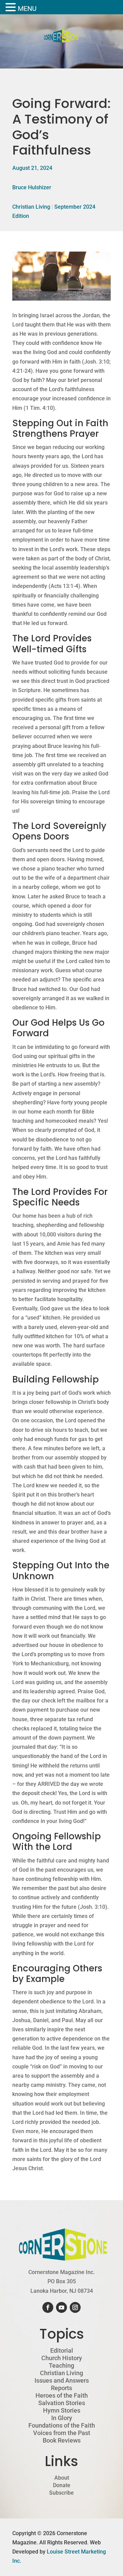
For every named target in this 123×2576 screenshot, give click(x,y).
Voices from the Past (62, 2433)
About (62, 2478)
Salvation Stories (62, 2403)
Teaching (61, 2366)
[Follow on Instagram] (75, 2307)
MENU (27, 9)
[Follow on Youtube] (61, 2307)
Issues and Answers (62, 2381)
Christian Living (31, 207)
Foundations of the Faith (62, 2426)
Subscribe (61, 2493)
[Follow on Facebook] (48, 2307)
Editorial (62, 2351)
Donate (62, 2485)
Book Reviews (62, 2441)
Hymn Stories (62, 2411)
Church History (62, 2358)
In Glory (62, 2418)
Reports (61, 2388)
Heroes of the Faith (62, 2396)
